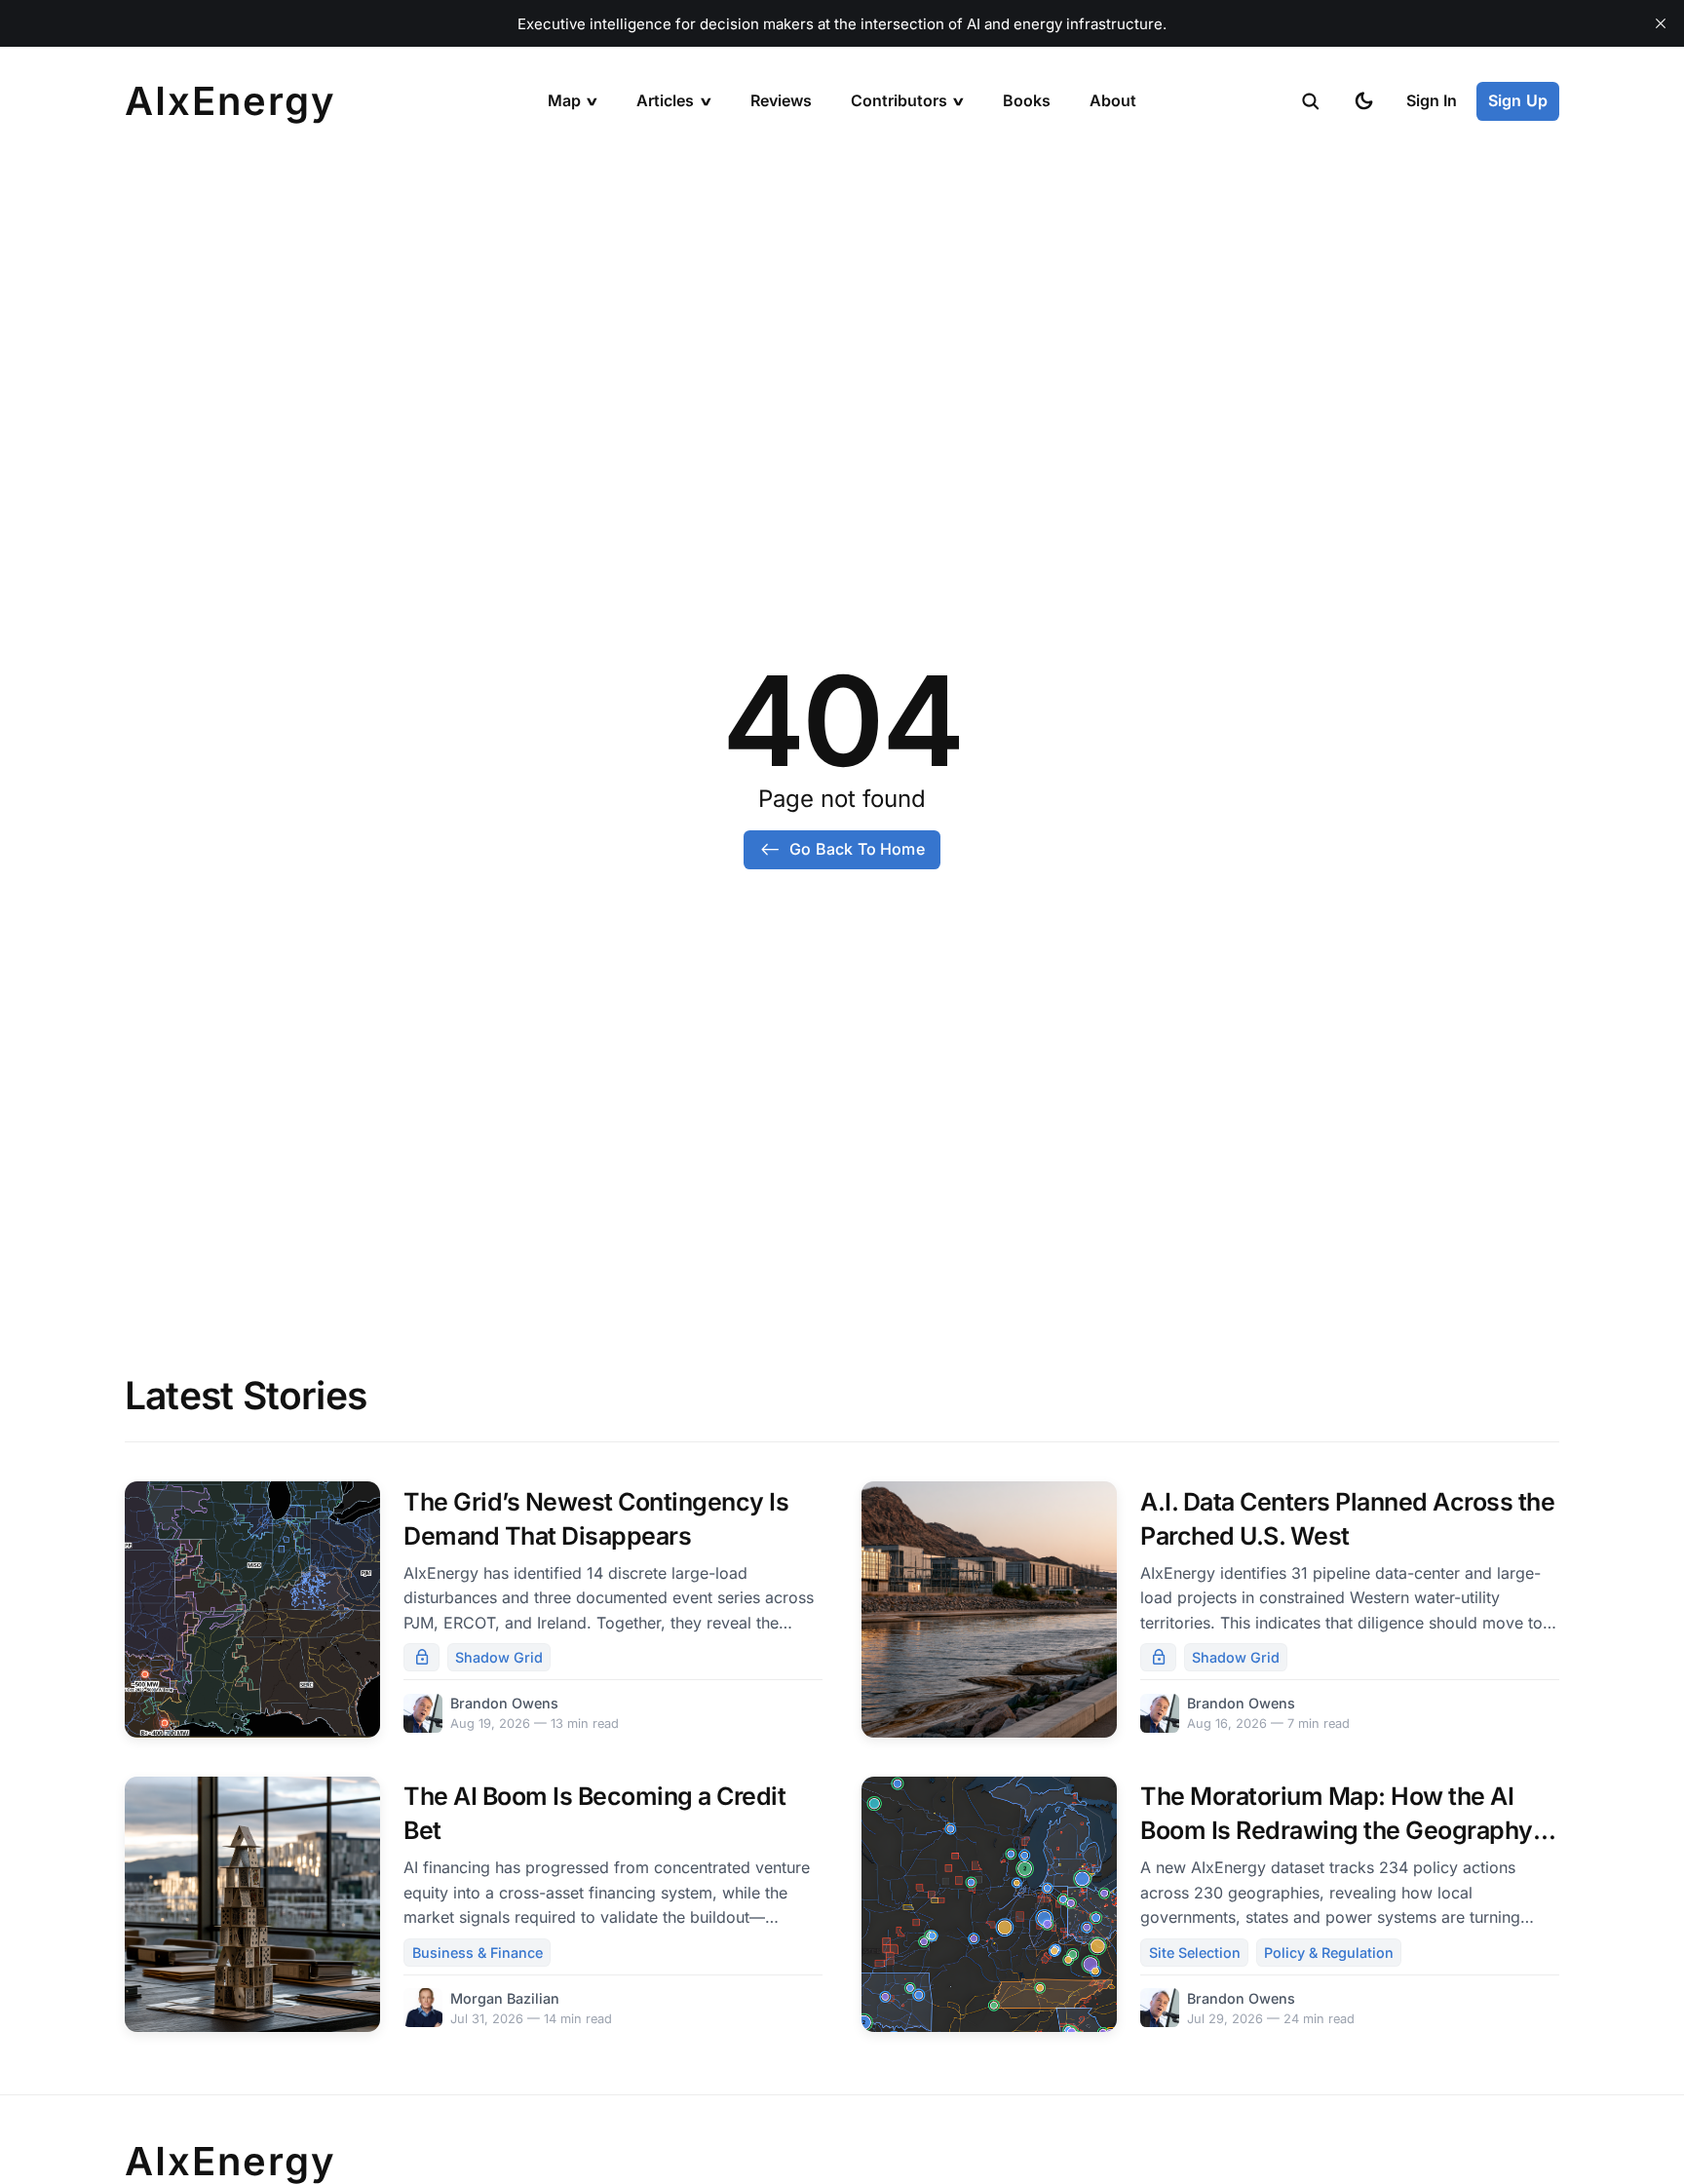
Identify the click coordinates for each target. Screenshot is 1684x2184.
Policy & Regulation (707, 340)
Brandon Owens (910, 150)
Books (1027, 100)
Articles (665, 100)
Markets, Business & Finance (740, 302)
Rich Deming (899, 188)
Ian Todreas (896, 416)
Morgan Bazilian (910, 226)
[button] (1311, 101)
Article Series (688, 150)
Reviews (781, 100)
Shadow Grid (685, 226)
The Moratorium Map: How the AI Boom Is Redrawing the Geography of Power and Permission (1337, 1830)
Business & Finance (478, 1953)
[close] (1661, 23)
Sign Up (1518, 100)
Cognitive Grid (691, 188)
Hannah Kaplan (907, 378)
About (1113, 100)
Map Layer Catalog (616, 226)
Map (564, 100)
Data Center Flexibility (717, 264)
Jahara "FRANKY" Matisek (945, 264)
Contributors (899, 100)
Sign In (1432, 100)
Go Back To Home (857, 849)
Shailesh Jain (901, 340)
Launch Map (594, 150)
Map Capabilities (610, 188)
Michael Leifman (912, 302)
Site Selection (1195, 1953)
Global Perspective (706, 378)
